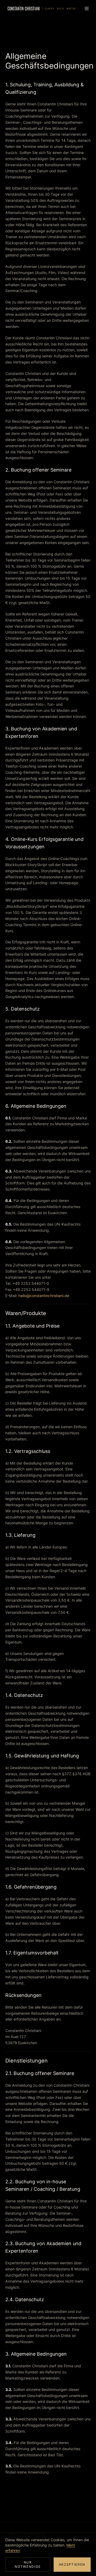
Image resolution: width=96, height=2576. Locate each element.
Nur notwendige (28, 2564)
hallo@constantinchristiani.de (44, 1296)
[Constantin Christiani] (42, 8)
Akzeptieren (72, 2564)
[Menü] (87, 8)
